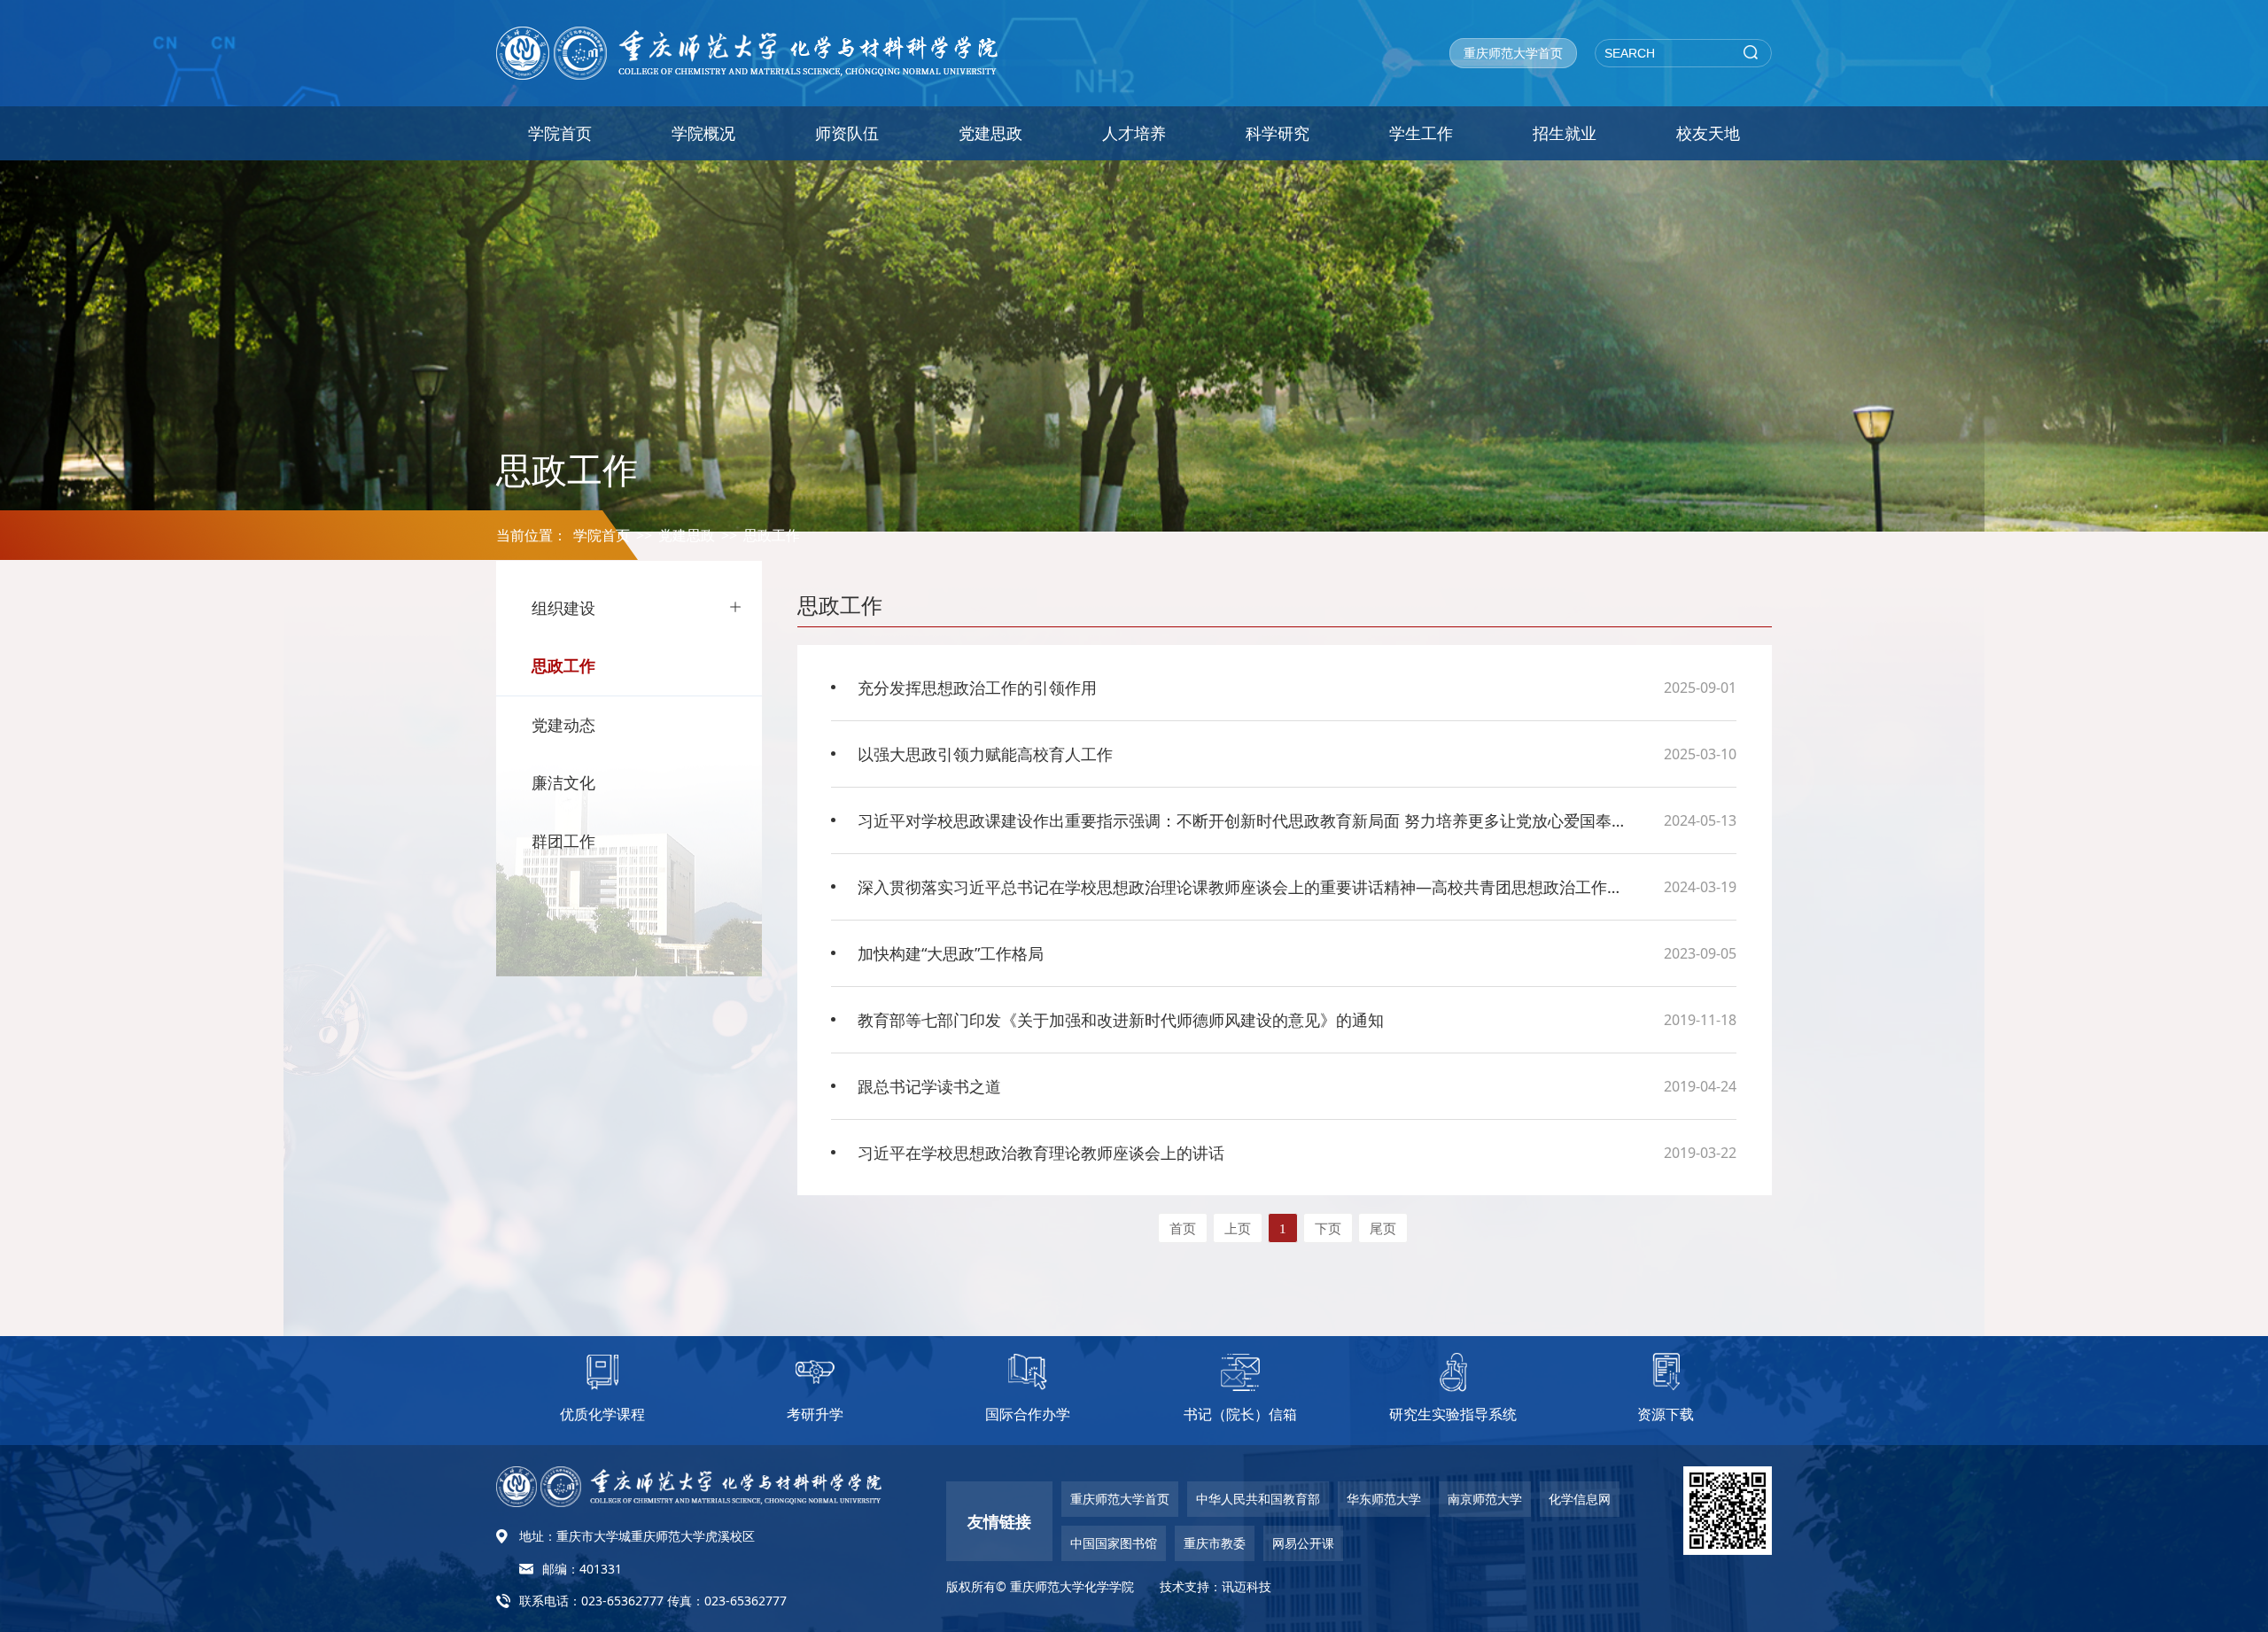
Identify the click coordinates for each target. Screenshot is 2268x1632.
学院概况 (703, 133)
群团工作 (563, 841)
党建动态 (563, 725)
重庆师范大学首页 (1513, 53)
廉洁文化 (563, 782)
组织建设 (563, 608)
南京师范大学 (1485, 1499)
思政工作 (772, 535)
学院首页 (560, 133)
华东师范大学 (1384, 1499)
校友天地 (1708, 133)
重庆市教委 (1215, 1543)
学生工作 (1421, 133)
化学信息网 (1580, 1499)
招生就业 (1565, 133)
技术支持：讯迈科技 (1216, 1586)
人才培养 (1134, 133)
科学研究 (1278, 133)
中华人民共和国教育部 (1258, 1499)
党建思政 (990, 133)
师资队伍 (847, 133)
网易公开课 (1303, 1543)
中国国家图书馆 (1114, 1543)
